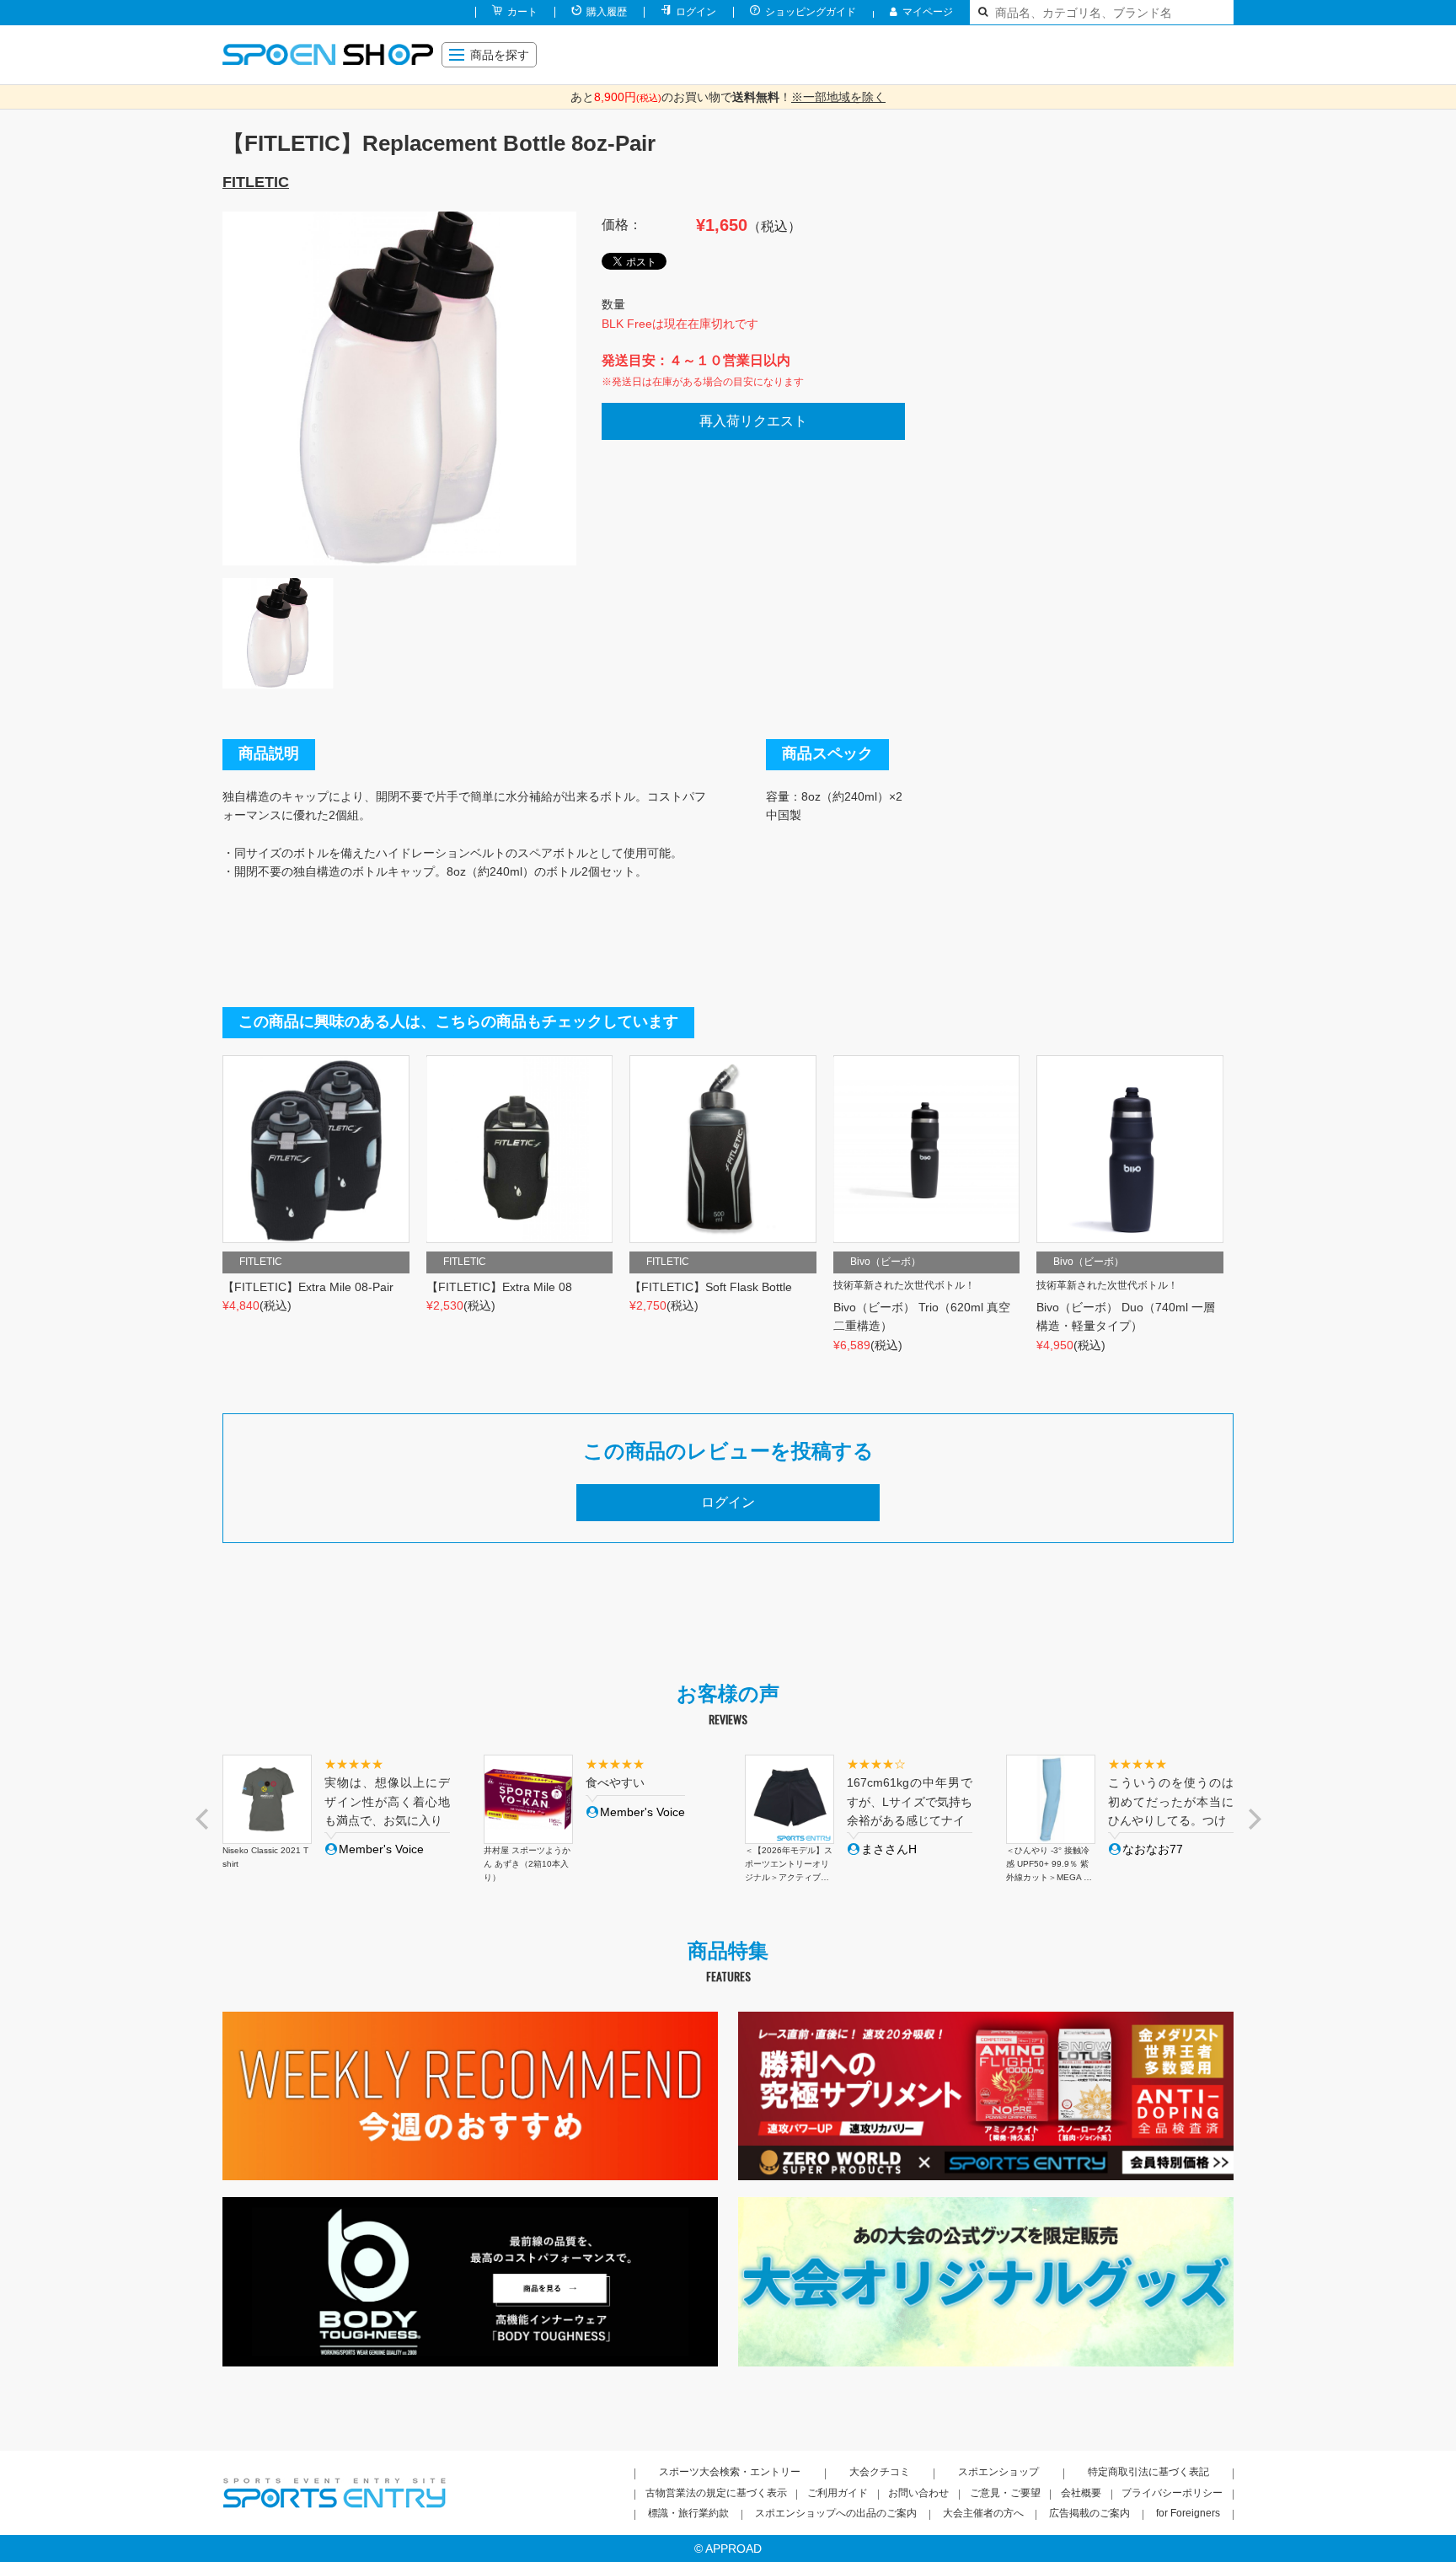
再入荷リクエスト (753, 421)
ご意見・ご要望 (1005, 2493)
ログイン (696, 12)
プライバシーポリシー (1172, 2493)
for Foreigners (1188, 2513)
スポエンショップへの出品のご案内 (836, 2513)
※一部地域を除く (838, 97)
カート (522, 12)
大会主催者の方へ (983, 2513)
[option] (399, 389)
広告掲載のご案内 (1089, 2513)
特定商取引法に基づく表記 (1148, 2472)
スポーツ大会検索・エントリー (730, 2472)
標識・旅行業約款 (688, 2513)
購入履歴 (607, 12)
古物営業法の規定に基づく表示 (716, 2493)
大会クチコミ (880, 2472)
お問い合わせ (918, 2493)
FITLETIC (256, 182)
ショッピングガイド (811, 12)
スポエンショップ (998, 2472)
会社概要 (1081, 2493)
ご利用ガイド (838, 2493)
